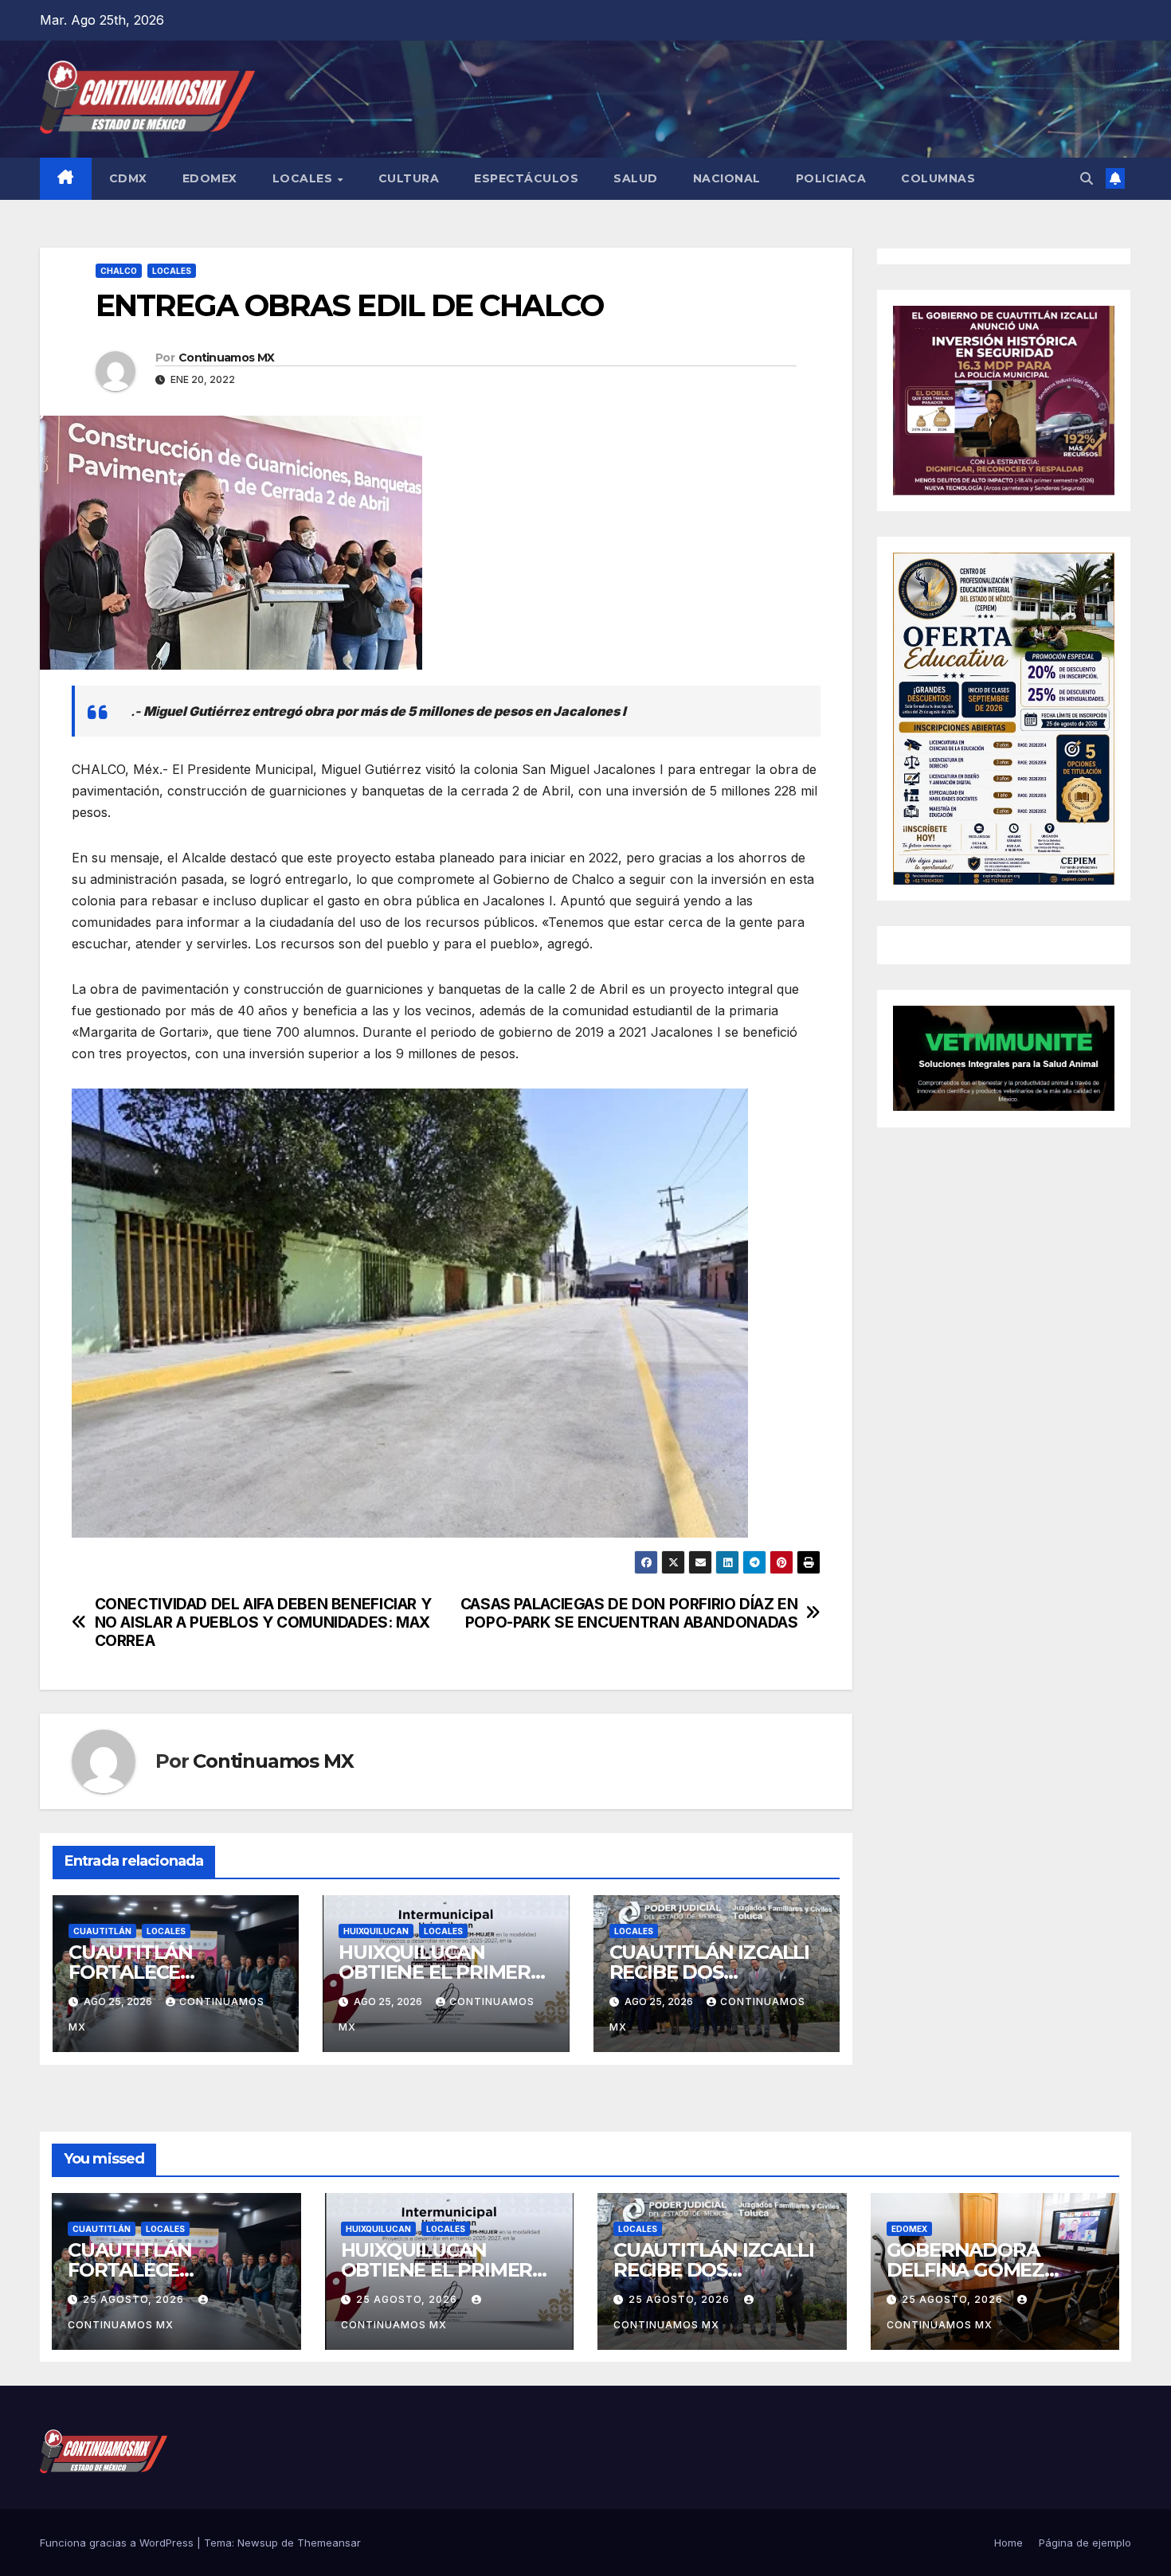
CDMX (128, 178)
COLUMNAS (938, 178)
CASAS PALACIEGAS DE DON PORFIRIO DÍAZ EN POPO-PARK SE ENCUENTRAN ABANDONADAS (629, 1613)
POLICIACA (831, 178)
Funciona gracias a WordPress (118, 2543)
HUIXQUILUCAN (376, 1931)
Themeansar (329, 2543)
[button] (1087, 178)
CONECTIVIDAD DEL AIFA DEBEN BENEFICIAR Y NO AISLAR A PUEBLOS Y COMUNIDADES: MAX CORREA (263, 1622)
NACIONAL (727, 178)
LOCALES (304, 178)
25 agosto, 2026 (135, 2299)
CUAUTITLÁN (102, 1931)
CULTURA (409, 178)
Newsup (258, 2543)
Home (1008, 2543)
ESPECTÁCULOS (526, 178)
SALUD (636, 178)
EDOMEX (210, 178)
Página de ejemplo (1085, 2543)
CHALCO (119, 271)
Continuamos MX (226, 358)
